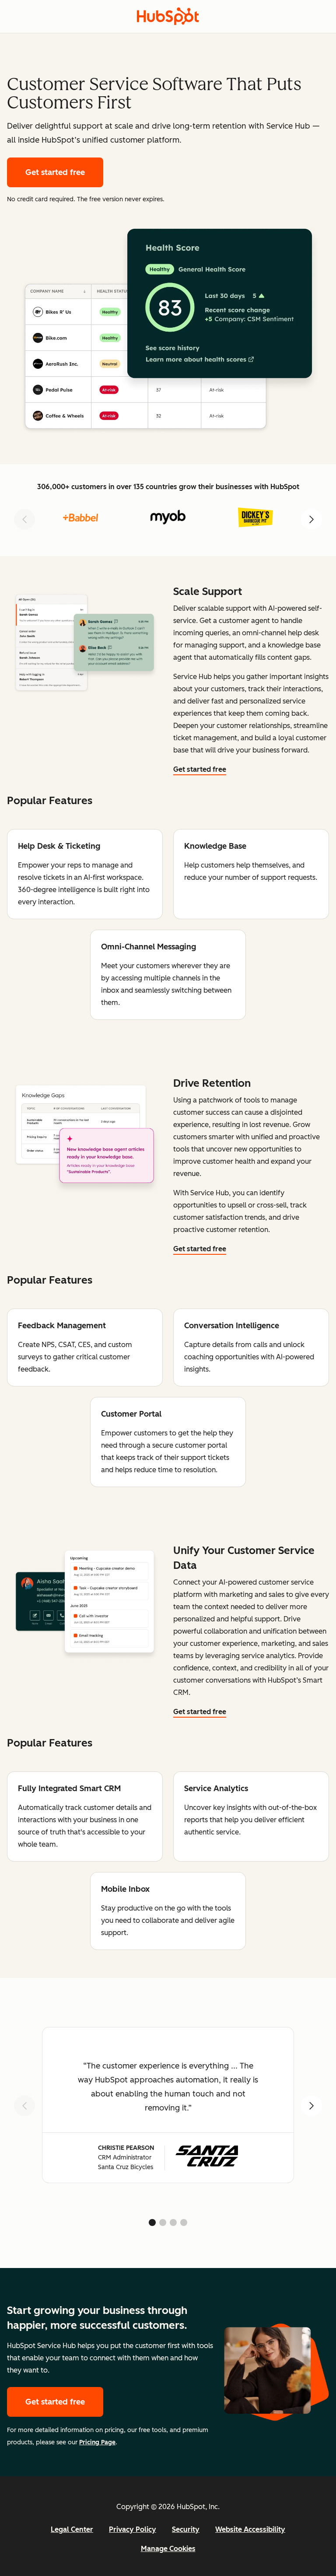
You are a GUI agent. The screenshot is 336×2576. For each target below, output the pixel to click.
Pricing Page (97, 2442)
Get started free (64, 172)
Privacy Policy (133, 2529)
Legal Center (72, 2529)
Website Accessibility (250, 2529)
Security (186, 2529)
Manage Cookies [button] (168, 2549)
